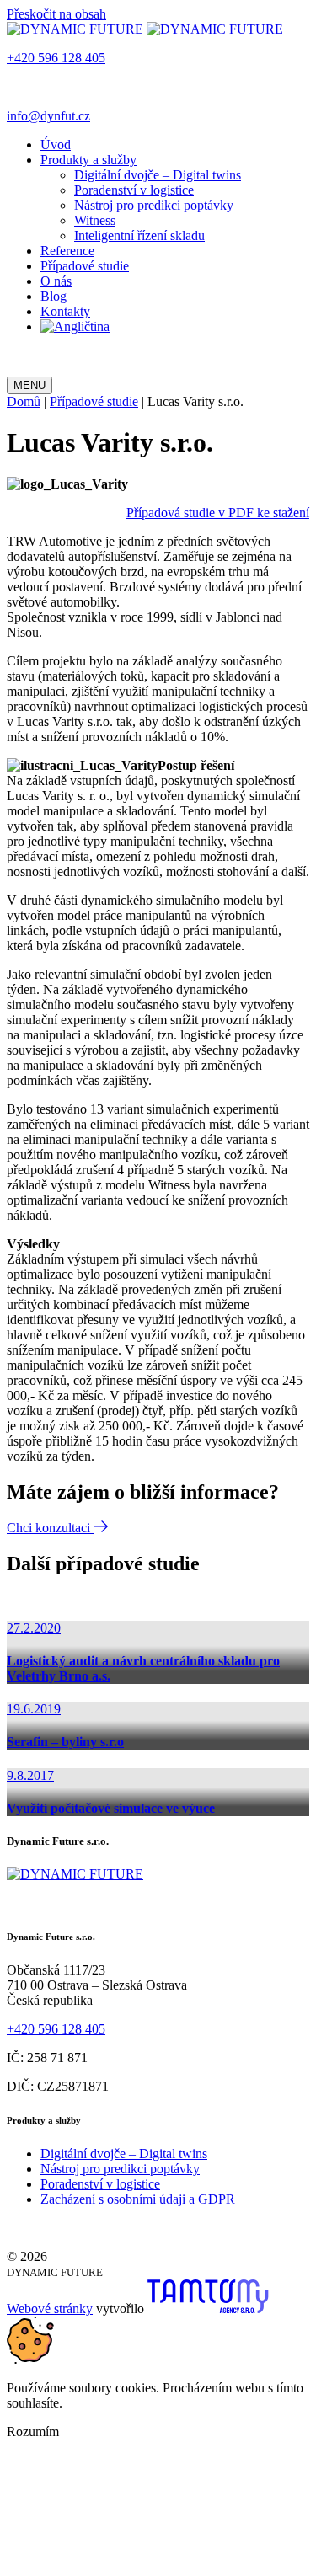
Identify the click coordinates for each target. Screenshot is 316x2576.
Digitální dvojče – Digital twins (158, 175)
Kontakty (65, 311)
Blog (54, 296)
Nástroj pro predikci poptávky (154, 205)
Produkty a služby (88, 160)
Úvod (56, 144)
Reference (67, 251)
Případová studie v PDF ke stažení (218, 513)
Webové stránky (50, 2309)
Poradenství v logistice (134, 190)
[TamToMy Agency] (208, 2309)
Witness (95, 220)
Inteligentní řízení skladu (139, 235)
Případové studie (85, 266)
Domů (24, 401)
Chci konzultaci (50, 1528)
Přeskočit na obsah (56, 14)
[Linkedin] (14, 369)
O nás (56, 281)
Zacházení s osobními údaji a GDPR (138, 2199)
